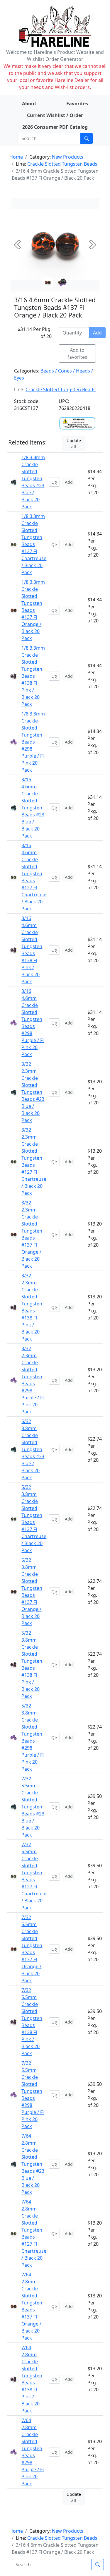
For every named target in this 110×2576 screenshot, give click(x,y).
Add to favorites (77, 353)
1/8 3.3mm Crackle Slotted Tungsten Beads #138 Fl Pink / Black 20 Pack (33, 676)
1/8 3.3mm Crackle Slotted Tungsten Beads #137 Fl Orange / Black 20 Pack (33, 610)
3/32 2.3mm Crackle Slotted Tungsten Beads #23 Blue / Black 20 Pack (33, 1092)
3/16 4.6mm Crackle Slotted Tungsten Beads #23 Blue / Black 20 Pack (33, 808)
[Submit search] (87, 138)
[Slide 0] (48, 282)
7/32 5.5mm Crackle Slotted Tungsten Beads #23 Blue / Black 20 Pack (33, 1807)
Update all (74, 444)
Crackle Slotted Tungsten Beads (62, 164)
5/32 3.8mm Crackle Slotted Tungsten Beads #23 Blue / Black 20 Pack (33, 1449)
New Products (68, 157)
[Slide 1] (62, 282)
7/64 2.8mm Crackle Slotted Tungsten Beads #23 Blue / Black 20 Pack (33, 2164)
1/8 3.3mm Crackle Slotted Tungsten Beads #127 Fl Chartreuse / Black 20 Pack (34, 544)
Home (16, 157)
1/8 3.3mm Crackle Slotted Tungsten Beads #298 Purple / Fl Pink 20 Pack (33, 742)
